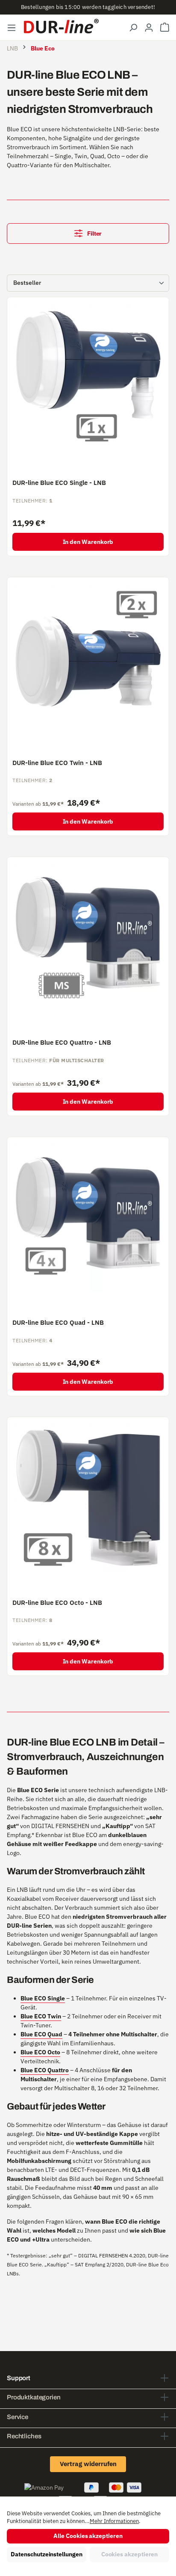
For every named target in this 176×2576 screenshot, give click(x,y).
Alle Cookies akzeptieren (88, 2536)
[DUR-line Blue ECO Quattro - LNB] (88, 938)
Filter (94, 233)
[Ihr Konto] (149, 27)
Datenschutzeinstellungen (46, 2554)
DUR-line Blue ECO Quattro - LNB (62, 1043)
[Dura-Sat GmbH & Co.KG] (61, 26)
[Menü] (12, 27)
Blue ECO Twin (41, 2016)
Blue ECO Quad (41, 2034)
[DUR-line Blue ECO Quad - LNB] (88, 1218)
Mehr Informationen (114, 2521)
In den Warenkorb (88, 542)
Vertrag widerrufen (88, 2464)
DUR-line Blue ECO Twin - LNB (57, 763)
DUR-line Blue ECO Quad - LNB (58, 1323)
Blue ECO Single (43, 1998)
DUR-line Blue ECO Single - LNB (59, 483)
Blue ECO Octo (40, 2052)
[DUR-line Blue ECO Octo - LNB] (88, 1498)
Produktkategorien (34, 2397)
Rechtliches (24, 2436)
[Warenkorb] (165, 27)
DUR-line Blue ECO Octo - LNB (57, 1603)
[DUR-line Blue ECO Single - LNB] (88, 378)
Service (18, 2417)
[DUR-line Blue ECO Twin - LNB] (88, 658)
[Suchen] (133, 27)
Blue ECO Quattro (45, 2070)
